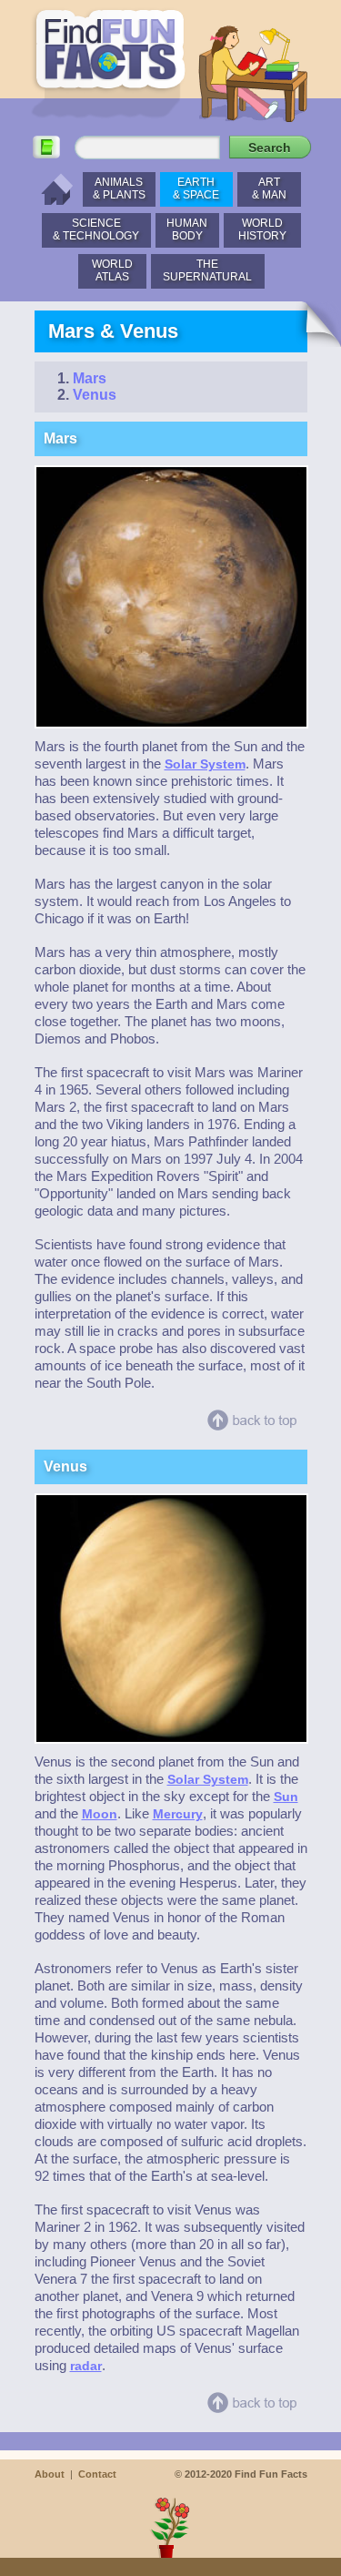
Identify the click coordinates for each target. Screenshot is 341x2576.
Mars (90, 378)
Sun (286, 1797)
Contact (97, 2474)
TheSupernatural (207, 270)
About (50, 2474)
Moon (100, 1814)
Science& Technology (96, 229)
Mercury (178, 1814)
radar (86, 2366)
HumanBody (187, 229)
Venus (95, 395)
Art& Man (269, 188)
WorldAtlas (112, 270)
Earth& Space (196, 188)
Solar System (205, 764)
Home (52, 189)
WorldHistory (262, 229)
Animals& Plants (119, 188)
